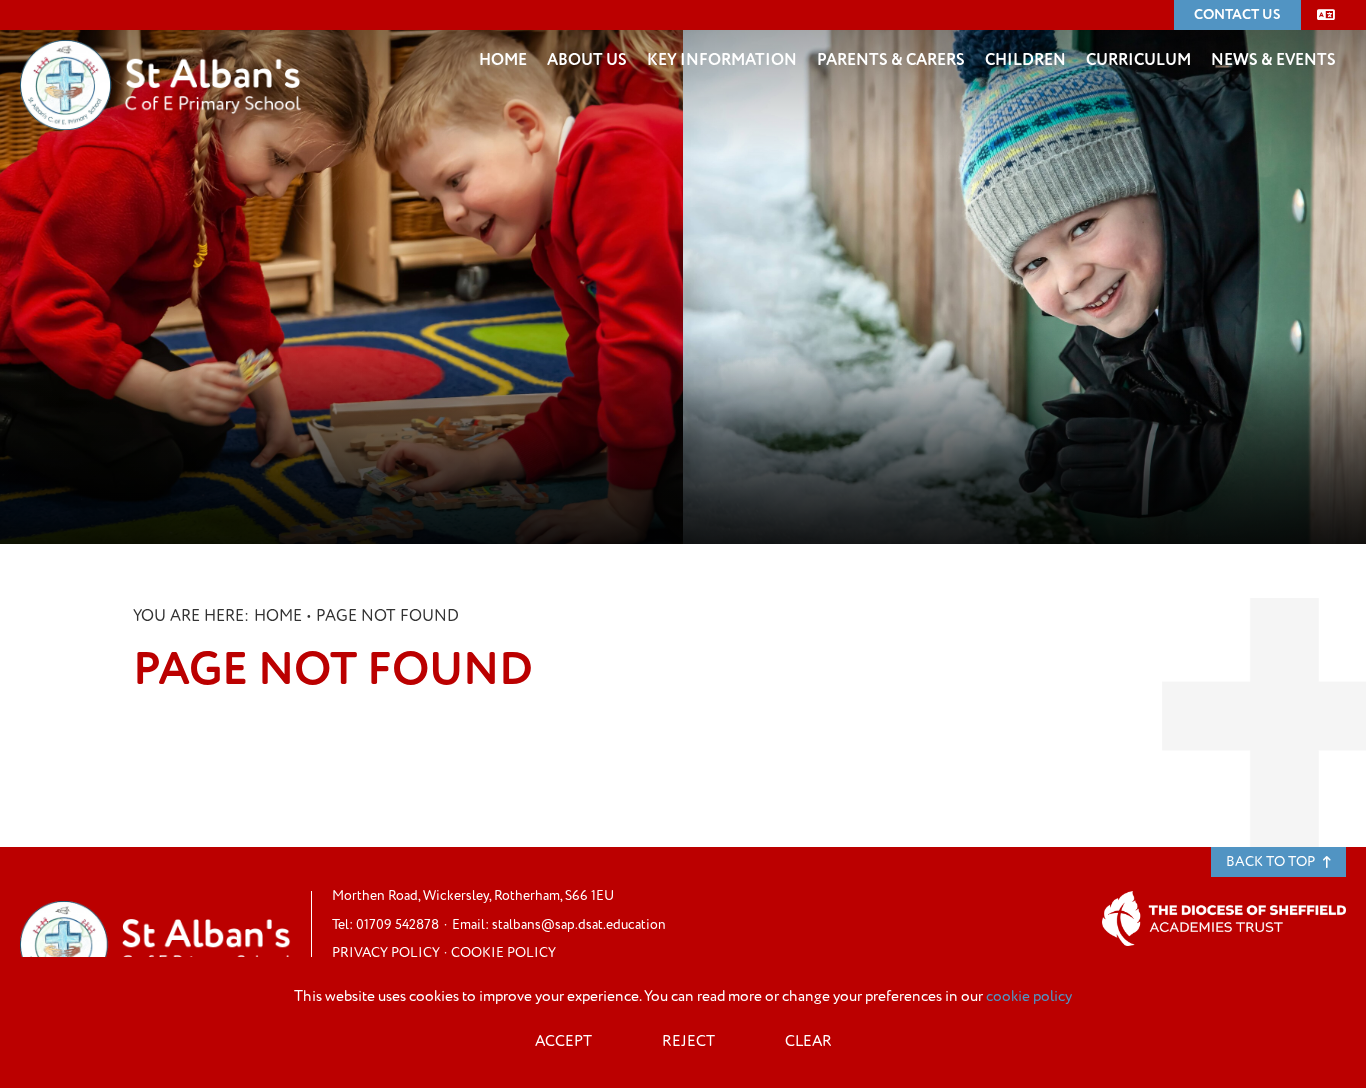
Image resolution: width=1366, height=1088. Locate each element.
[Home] (160, 55)
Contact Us (1237, 14)
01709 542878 (397, 924)
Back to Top (1272, 861)
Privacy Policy (386, 952)
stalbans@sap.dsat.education (579, 924)
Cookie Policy (503, 952)
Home (278, 616)
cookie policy (1029, 996)
